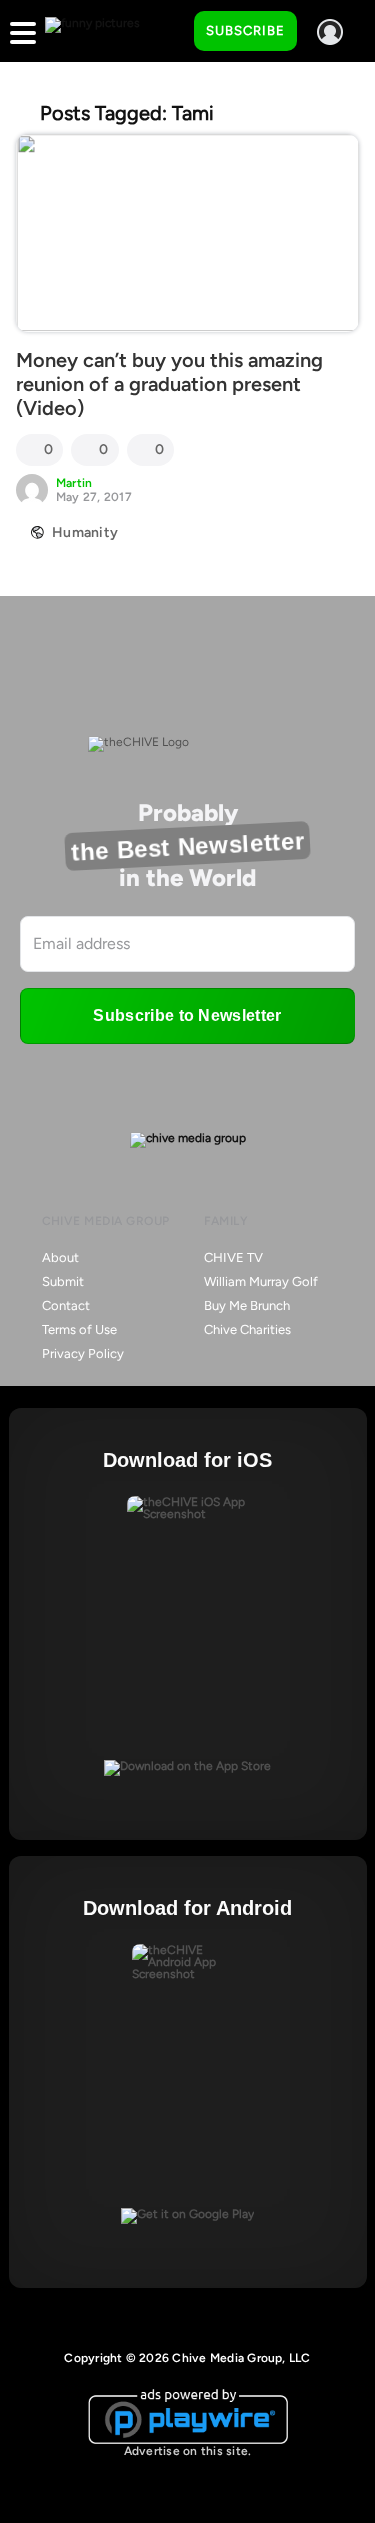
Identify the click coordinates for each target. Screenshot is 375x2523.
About (60, 1257)
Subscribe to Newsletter (187, 1015)
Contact (66, 1305)
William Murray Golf (261, 1281)
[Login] (330, 32)
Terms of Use (79, 1329)
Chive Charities (247, 1329)
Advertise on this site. (188, 2451)
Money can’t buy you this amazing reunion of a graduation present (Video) (169, 384)
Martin (74, 483)
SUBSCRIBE (245, 30)
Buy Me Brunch (247, 1305)
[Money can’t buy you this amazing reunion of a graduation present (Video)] (187, 233)
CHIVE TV (233, 1257)
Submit (63, 1281)
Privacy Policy (83, 1353)
